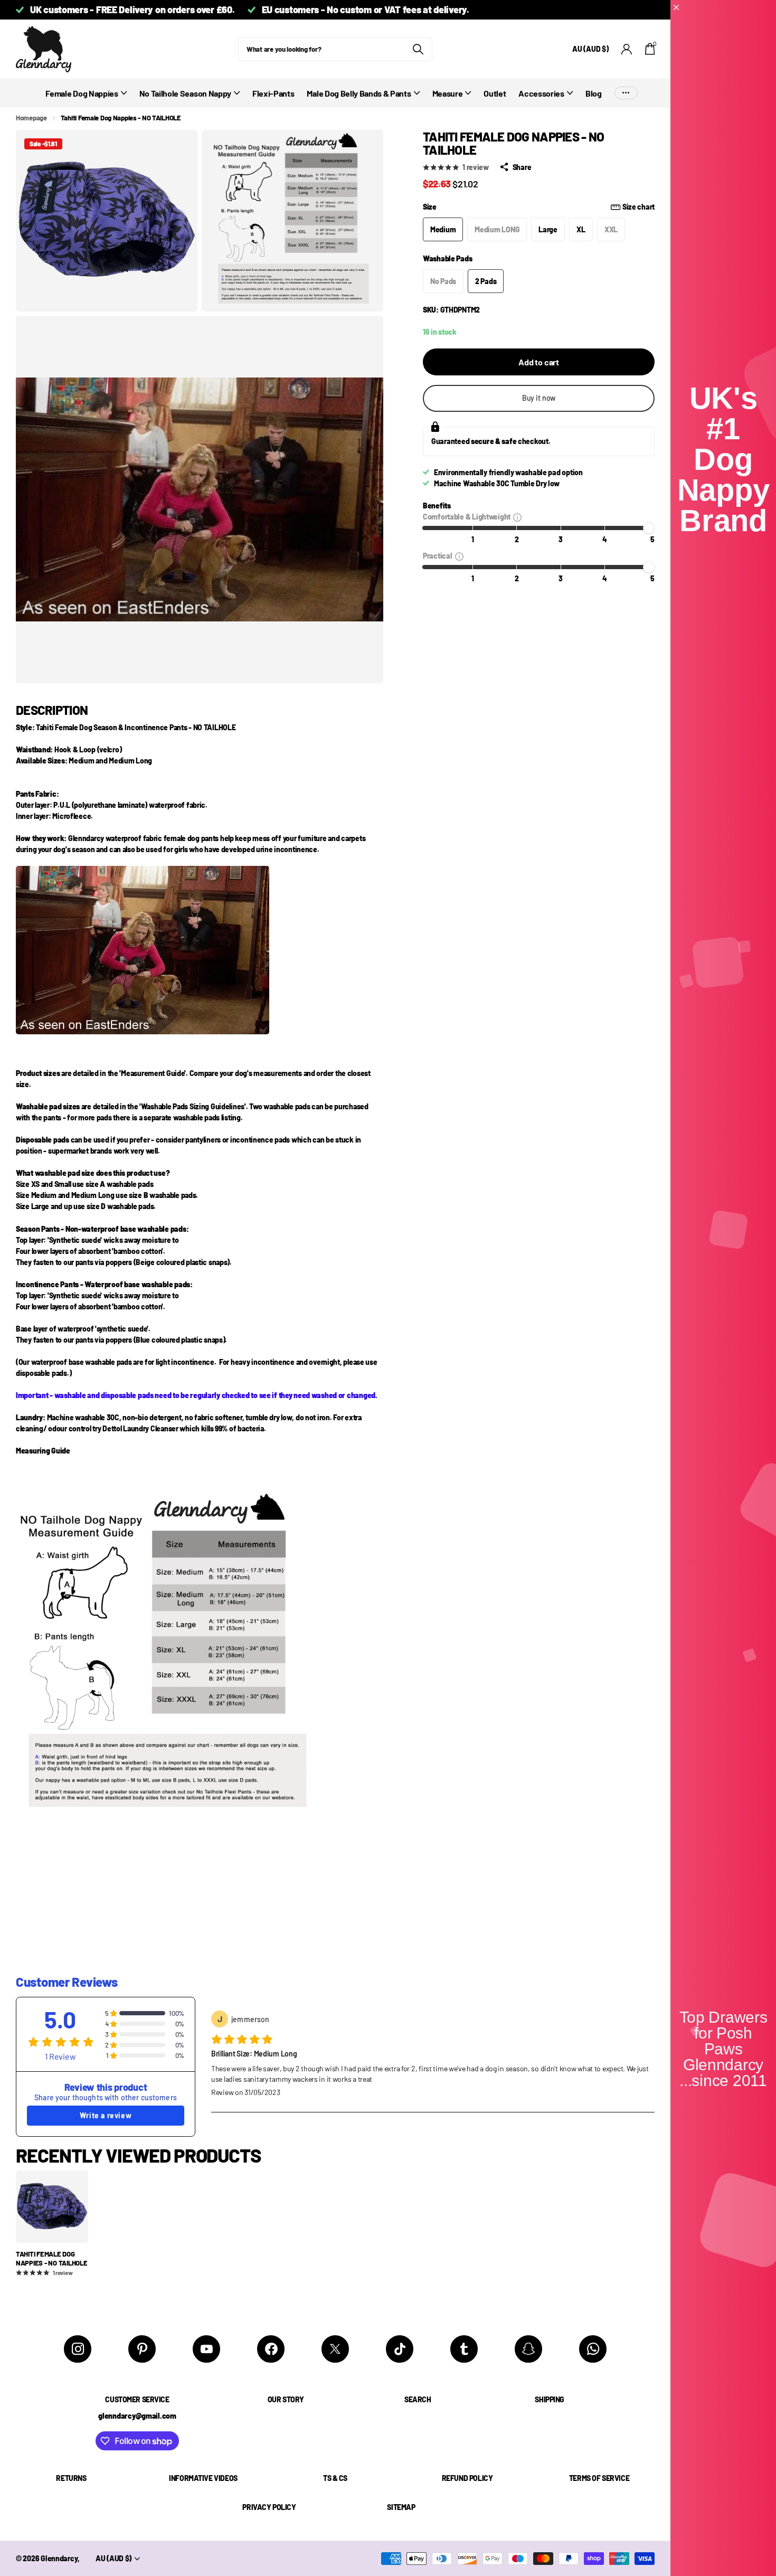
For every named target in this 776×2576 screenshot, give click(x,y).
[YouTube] (206, 2349)
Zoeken (418, 49)
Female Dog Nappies (82, 93)
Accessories (541, 93)
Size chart (638, 207)
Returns (71, 2478)
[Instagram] (78, 2349)
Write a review (106, 2115)
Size (539, 207)
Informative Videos (203, 2478)
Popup (517, 517)
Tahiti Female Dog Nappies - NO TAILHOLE (52, 2258)
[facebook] (271, 2349)
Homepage (31, 118)
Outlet (495, 93)
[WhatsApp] (593, 2349)
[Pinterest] (142, 2349)
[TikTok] (400, 2349)
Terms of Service (599, 2478)
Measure (448, 93)
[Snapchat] (528, 2349)
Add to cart (539, 362)
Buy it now (539, 398)
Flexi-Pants (273, 93)
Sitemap (401, 2507)
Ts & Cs (335, 2478)
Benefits (437, 506)
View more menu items (626, 93)
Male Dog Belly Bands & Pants (359, 93)
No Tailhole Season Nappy (185, 93)
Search (418, 2399)
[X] (335, 2349)
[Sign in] (627, 49)
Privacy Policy (269, 2507)
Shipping (550, 2399)
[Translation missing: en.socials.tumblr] (464, 2349)
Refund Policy (467, 2478)
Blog (594, 93)
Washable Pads (447, 258)
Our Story (286, 2399)
